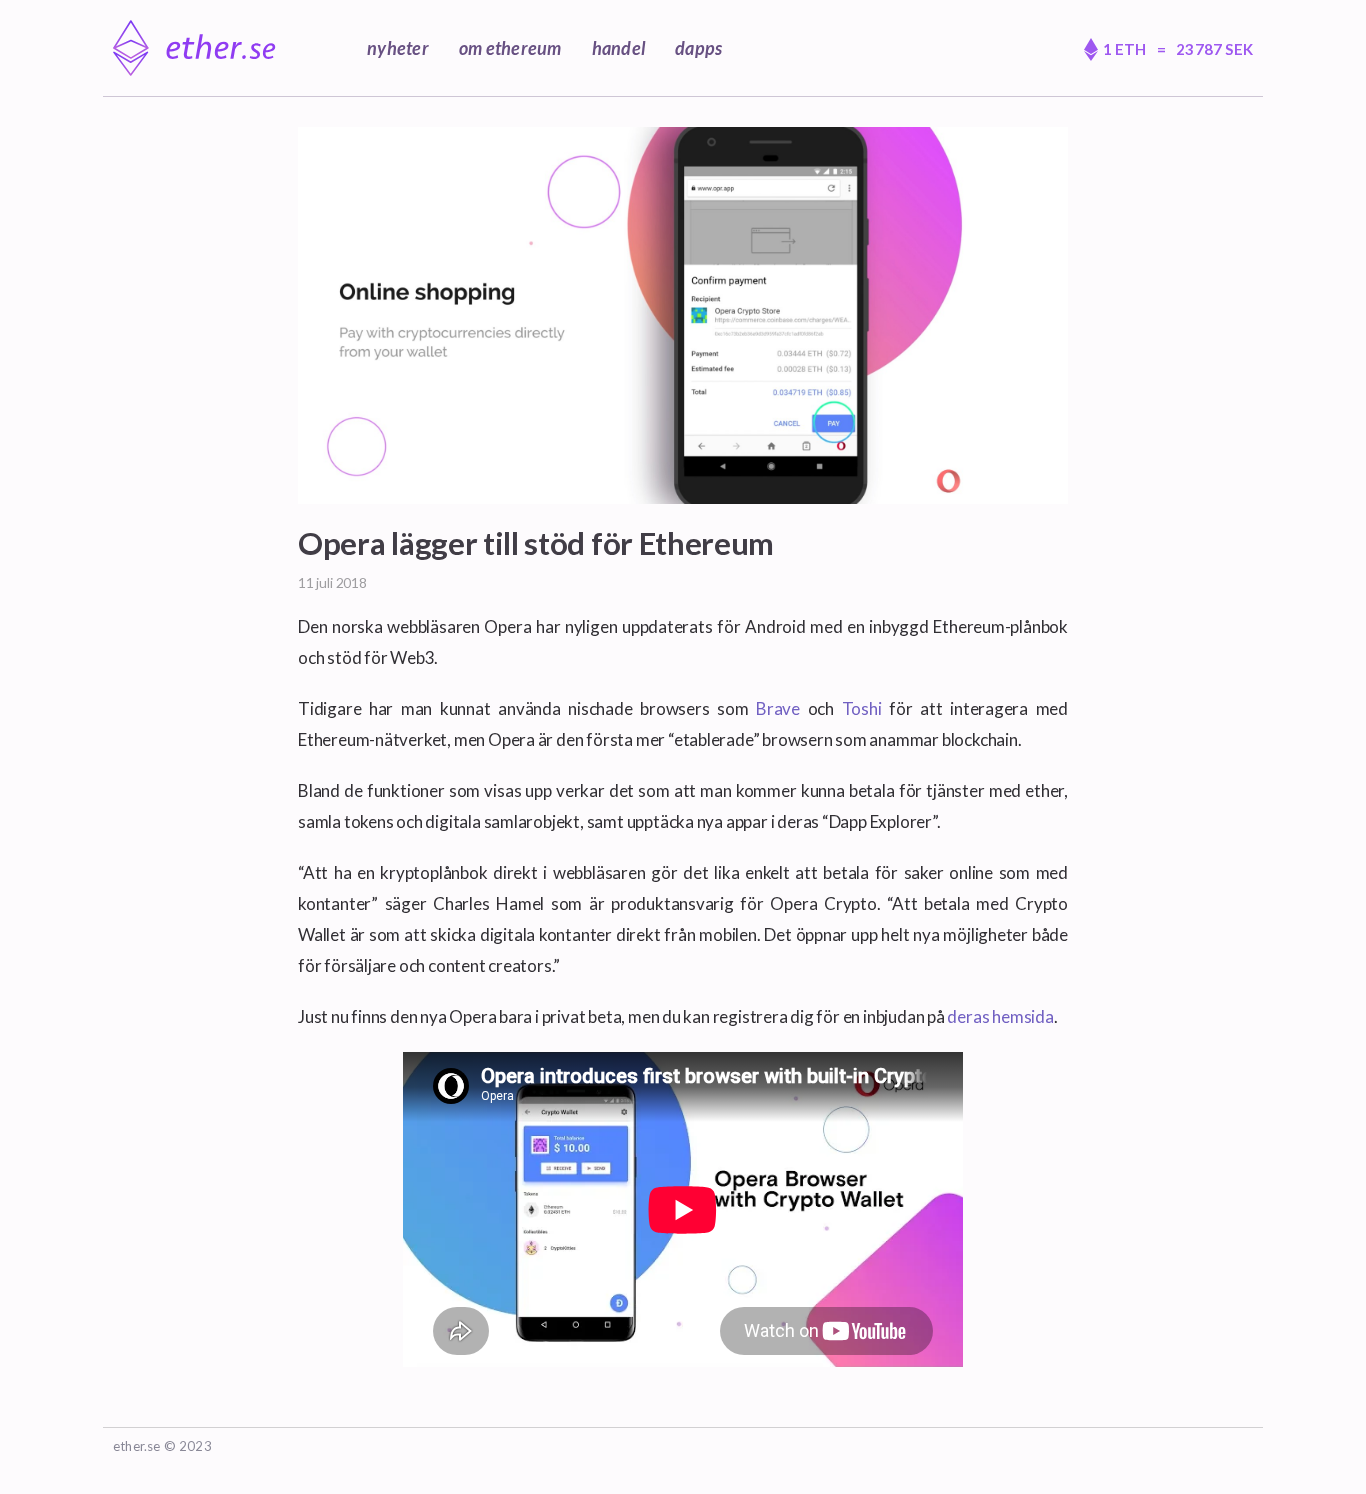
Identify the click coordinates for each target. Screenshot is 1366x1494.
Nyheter (398, 48)
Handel (619, 48)
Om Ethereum (510, 48)
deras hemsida (1000, 1016)
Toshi (862, 708)
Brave (778, 708)
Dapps (698, 48)
